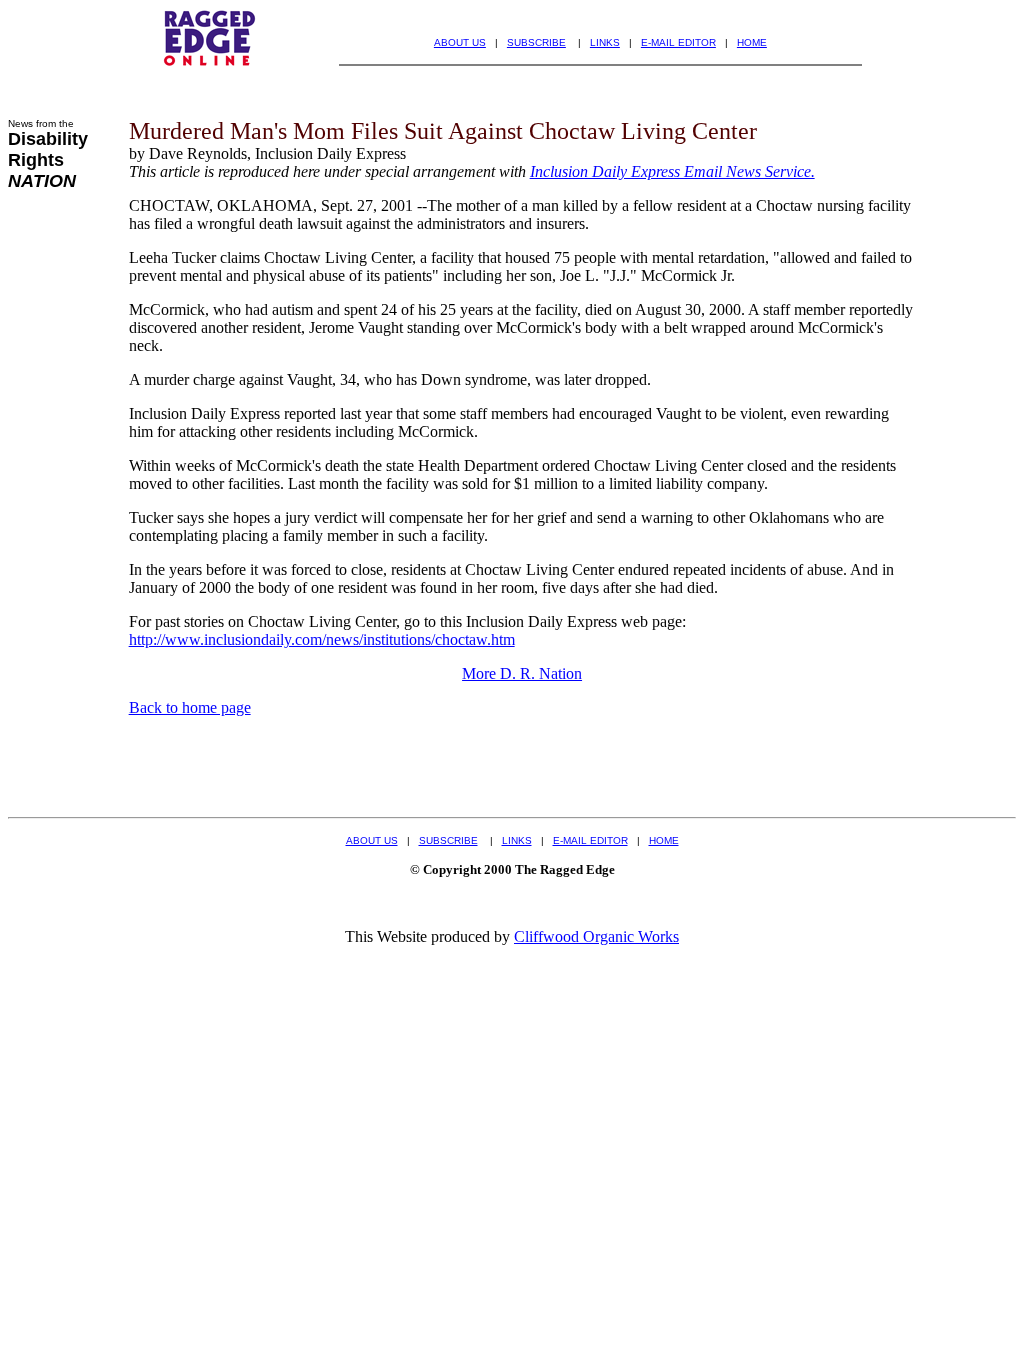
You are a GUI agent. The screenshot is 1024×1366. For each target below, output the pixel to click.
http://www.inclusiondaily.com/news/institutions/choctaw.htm (322, 639)
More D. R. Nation (522, 673)
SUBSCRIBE (536, 42)
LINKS (605, 42)
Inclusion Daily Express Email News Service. (672, 171)
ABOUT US (460, 42)
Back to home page (190, 707)
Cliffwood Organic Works (596, 936)
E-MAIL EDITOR (678, 42)
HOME (752, 42)
